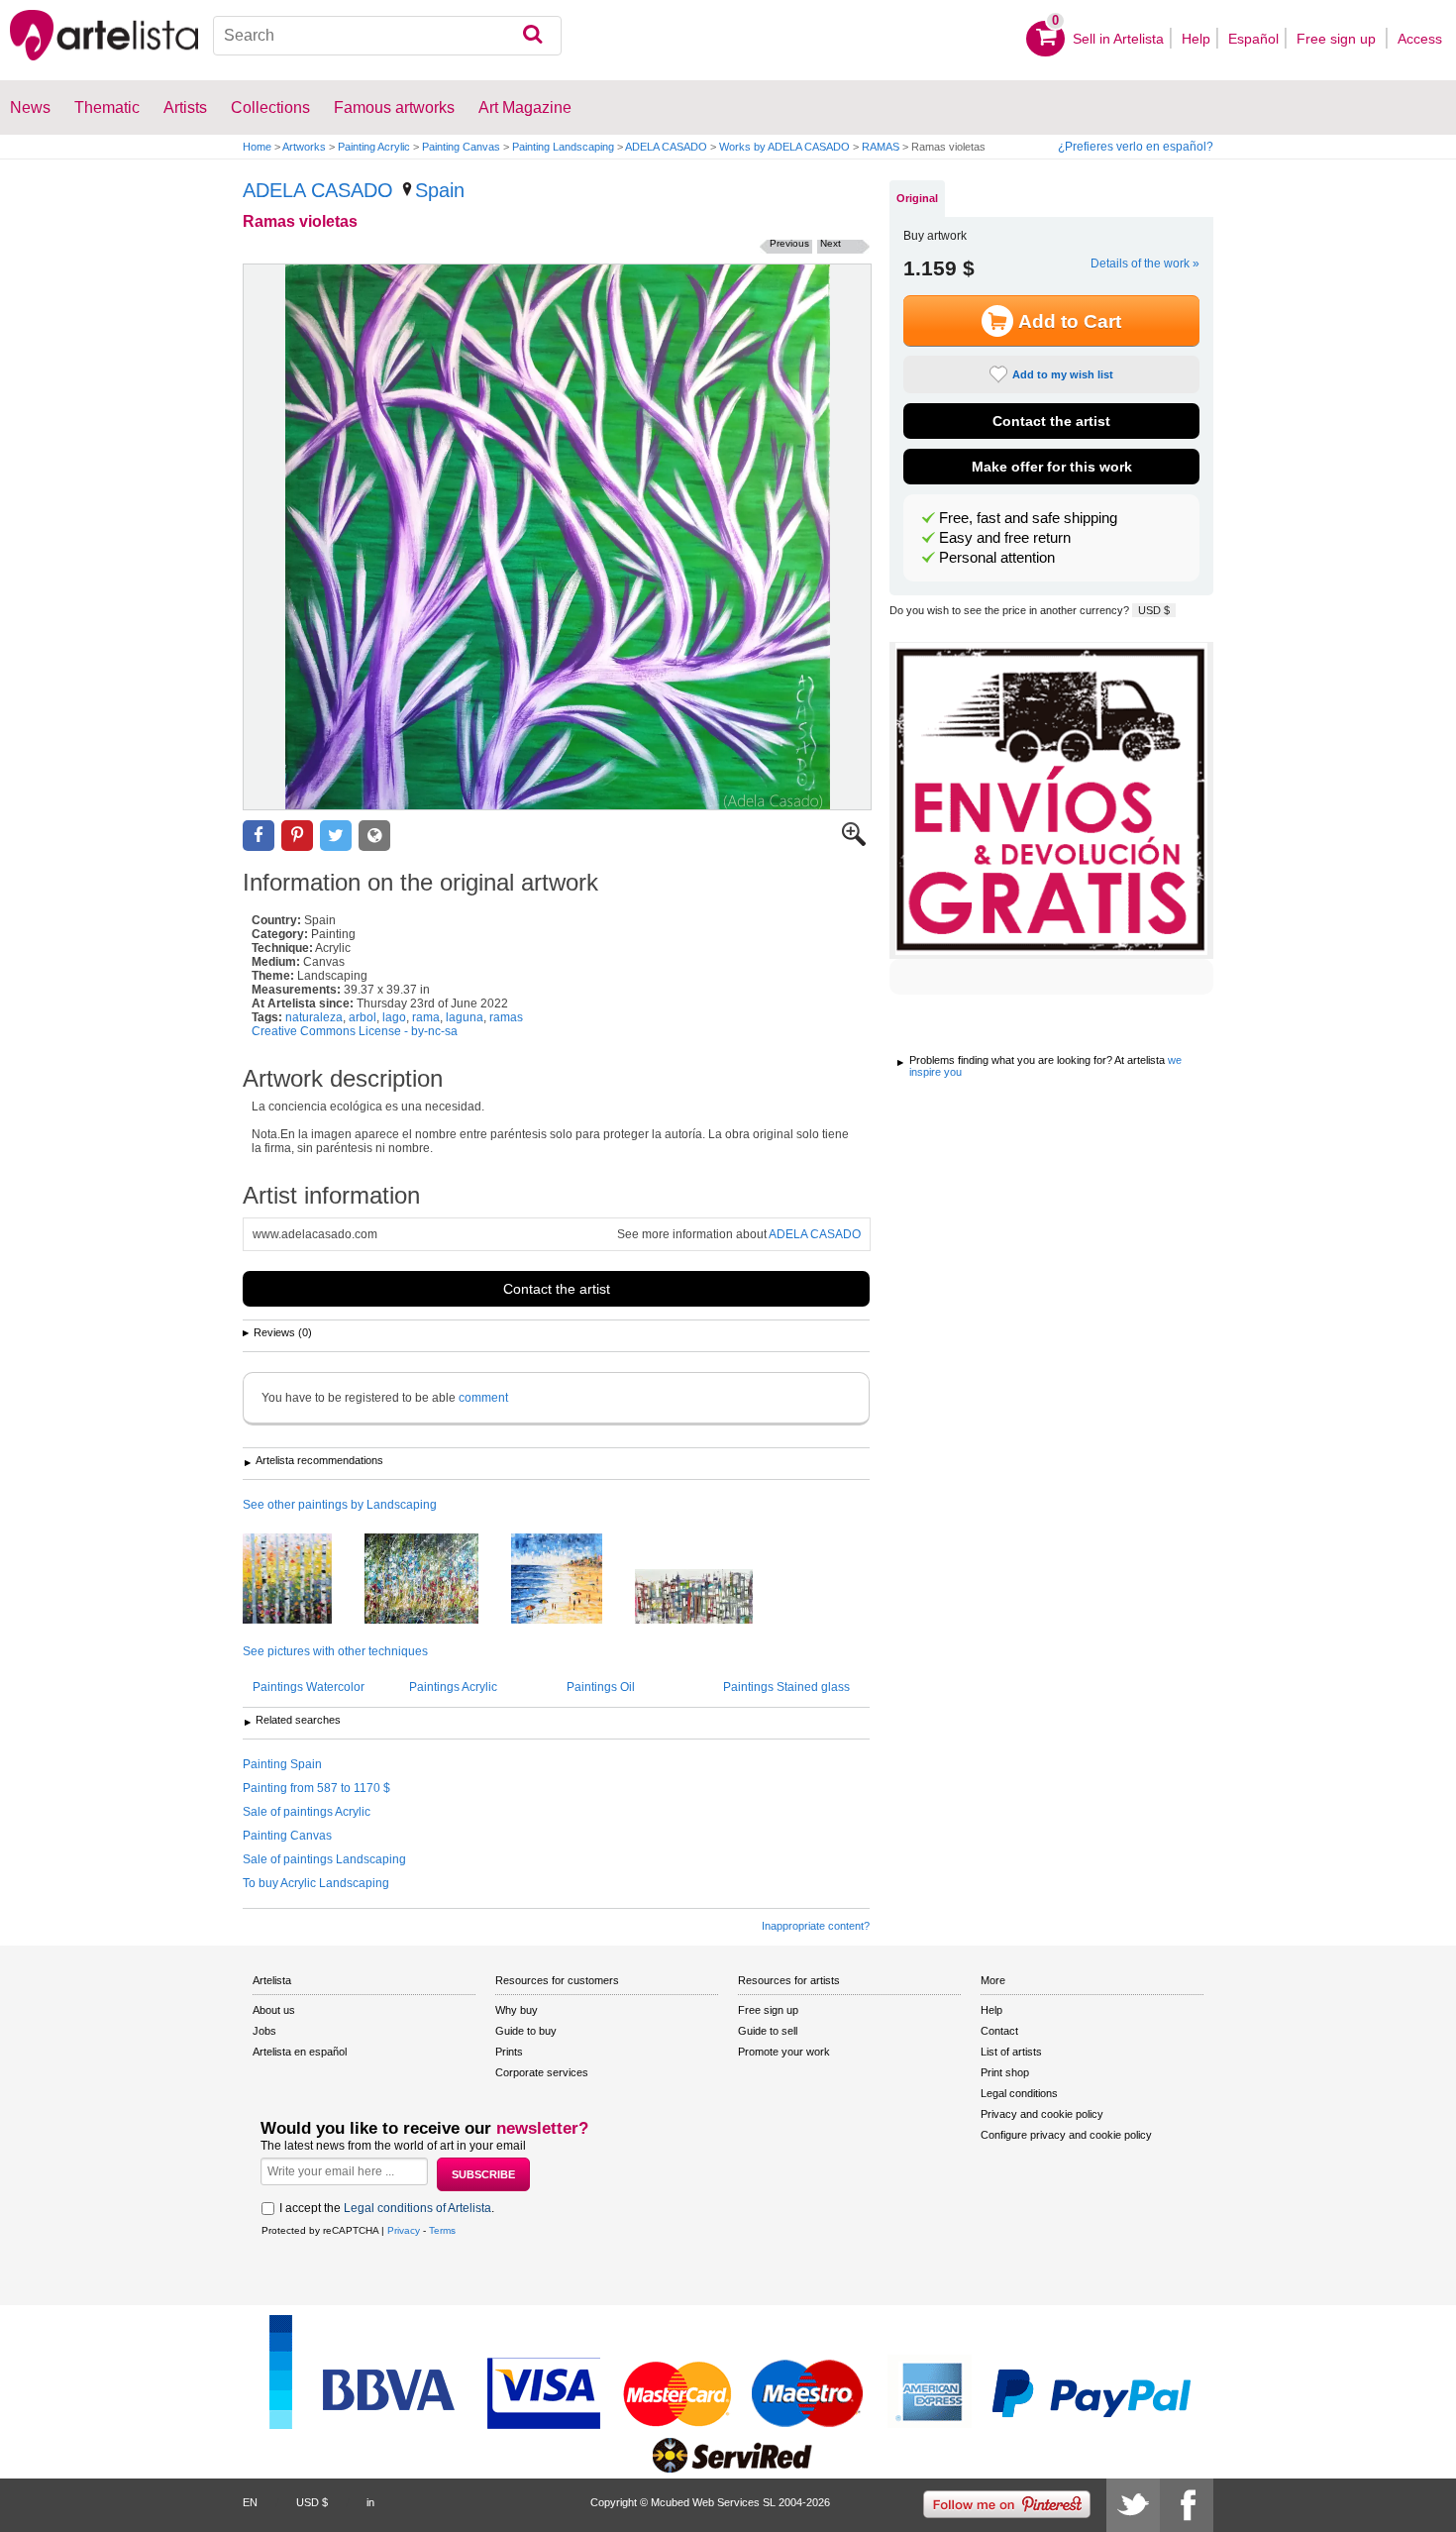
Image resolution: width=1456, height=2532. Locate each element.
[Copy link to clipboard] (374, 836)
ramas (506, 1017)
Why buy (517, 2010)
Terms (442, 2230)
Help (1196, 39)
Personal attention (997, 558)
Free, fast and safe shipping (1028, 518)
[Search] (532, 36)
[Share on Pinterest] (297, 836)
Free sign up (1338, 39)
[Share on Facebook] (259, 836)
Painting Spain (282, 1764)
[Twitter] (1133, 2505)
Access (1420, 39)
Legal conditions (1019, 2093)
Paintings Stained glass (786, 1687)
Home (257, 147)
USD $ (1154, 610)
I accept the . (387, 2208)
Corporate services (542, 2072)
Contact (999, 2031)
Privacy (404, 2230)
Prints (509, 2052)
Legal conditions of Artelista (417, 2208)
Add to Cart (1070, 321)
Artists (185, 107)
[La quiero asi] (709, 1598)
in (370, 2502)
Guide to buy (526, 2031)
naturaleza (314, 1017)
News (30, 107)
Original (917, 198)
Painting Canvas (461, 147)
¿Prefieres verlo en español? (1136, 147)
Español (1253, 39)
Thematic (107, 107)
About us (274, 2010)
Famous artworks (394, 107)
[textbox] (388, 36)
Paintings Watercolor (309, 1687)
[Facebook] (1187, 2505)
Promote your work (784, 2052)
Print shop (1005, 2072)
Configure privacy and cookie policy (1066, 2135)
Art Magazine (525, 107)
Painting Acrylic (374, 147)
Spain (440, 190)
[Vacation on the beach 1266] (572, 1580)
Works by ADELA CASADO (784, 147)
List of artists (1011, 2052)
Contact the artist (557, 1289)
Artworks (304, 147)
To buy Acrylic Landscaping (316, 1883)
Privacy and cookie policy (1042, 2114)
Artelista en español (300, 2052)
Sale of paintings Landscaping (324, 1859)
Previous (789, 243)
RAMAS (881, 147)
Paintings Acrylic (453, 1687)
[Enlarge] (854, 842)
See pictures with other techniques (335, 1651)
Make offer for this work (1052, 467)
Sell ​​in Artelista (1118, 39)
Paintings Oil (601, 1687)
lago (394, 1017)
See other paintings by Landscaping (340, 1505)
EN (250, 2502)
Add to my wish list (1063, 374)
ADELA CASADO (666, 147)
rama (426, 1017)
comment (483, 1398)
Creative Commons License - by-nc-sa (355, 1031)
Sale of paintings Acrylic (307, 1812)
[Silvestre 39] (436, 1580)
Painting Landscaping (563, 147)
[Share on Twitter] (336, 836)
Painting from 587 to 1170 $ (316, 1788)
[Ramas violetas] (557, 537)
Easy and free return (1005, 538)
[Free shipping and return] (1051, 800)
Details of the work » (1145, 264)
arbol (363, 1017)
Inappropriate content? (816, 1926)
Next (831, 243)
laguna (465, 1017)
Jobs (264, 2031)
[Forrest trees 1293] (302, 1580)
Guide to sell (768, 2031)
